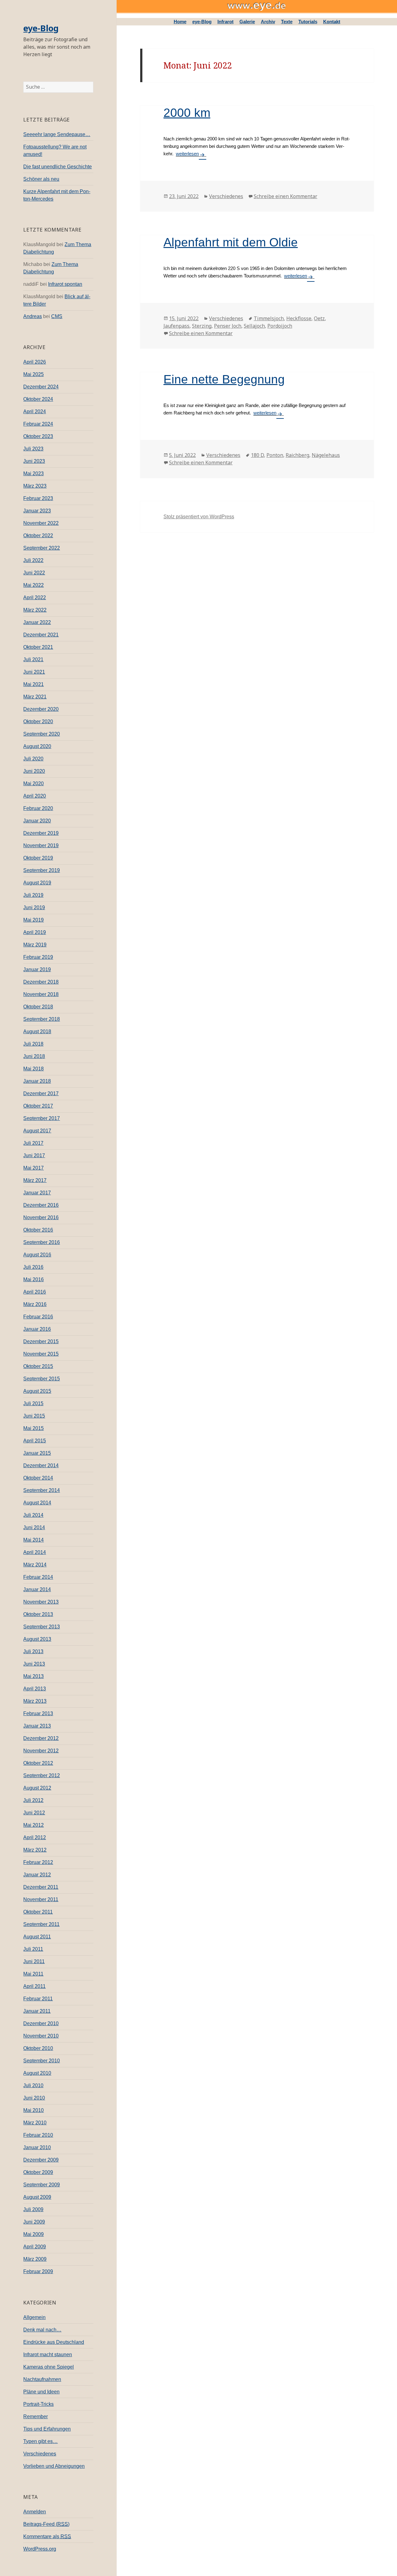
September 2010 (42, 2061)
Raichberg (297, 455)
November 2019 (41, 845)
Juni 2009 (34, 2222)
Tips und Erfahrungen (47, 2429)
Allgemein (34, 2317)
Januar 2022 (37, 622)
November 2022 (41, 523)
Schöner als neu (41, 179)
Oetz (319, 318)
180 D (257, 455)
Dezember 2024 (41, 387)
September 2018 (42, 1019)
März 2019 (35, 945)
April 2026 (35, 362)
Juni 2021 (34, 672)
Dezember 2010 (41, 2023)
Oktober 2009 (38, 2172)
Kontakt (332, 22)
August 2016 (37, 1255)
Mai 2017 (33, 1168)
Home (180, 22)
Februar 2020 (38, 808)
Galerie (247, 22)
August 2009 (37, 2197)
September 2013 (42, 1627)
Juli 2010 (33, 2085)
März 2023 (35, 486)
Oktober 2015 (38, 1366)
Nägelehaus (326, 455)
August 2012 (37, 1788)
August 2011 (37, 1937)
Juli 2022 (33, 560)
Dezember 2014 (41, 1465)
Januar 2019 (37, 969)
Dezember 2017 (41, 1093)
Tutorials (308, 22)
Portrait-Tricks (38, 2404)
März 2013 (35, 1701)
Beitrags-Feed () (46, 2524)
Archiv (268, 22)
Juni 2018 (34, 1056)
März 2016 (35, 1304)
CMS (57, 316)
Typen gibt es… (40, 2441)
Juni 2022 (34, 573)
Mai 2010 (33, 2110)
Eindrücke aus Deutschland (54, 2342)
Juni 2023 (34, 461)
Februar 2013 (38, 1713)
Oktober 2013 (38, 1614)
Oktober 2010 (38, 2048)
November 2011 (41, 1899)
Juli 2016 (33, 1267)
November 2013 (41, 1602)
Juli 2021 (33, 659)
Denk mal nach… (42, 2330)
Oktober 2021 (38, 647)
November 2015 (41, 1354)
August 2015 (37, 1391)
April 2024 (35, 412)
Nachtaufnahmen (42, 2379)
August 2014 (37, 1503)
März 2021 (35, 697)
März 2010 (35, 2123)
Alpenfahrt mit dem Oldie (231, 242)
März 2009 (35, 2259)
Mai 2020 (33, 783)
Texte (287, 22)
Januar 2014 (37, 1589)
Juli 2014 (33, 1515)
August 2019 (37, 883)
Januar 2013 (37, 1726)
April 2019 (35, 932)
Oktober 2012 (38, 1763)
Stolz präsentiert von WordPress (199, 517)
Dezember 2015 (41, 1341)
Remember (36, 2417)
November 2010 (41, 2036)
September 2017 (42, 1118)
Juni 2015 (34, 1416)
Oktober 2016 (38, 1230)
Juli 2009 (33, 2209)
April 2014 (35, 1552)
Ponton (275, 455)
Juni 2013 (34, 1664)
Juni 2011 (34, 1961)
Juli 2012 (33, 1800)
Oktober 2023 (38, 436)
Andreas (33, 316)
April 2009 (35, 2247)
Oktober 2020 (38, 721)
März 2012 (35, 1850)
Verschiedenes (40, 2454)
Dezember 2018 (41, 982)
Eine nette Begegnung (224, 379)
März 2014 (35, 1565)
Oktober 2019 (38, 858)
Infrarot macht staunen (48, 2355)
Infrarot (225, 22)
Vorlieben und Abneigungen (54, 2466)
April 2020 (35, 796)
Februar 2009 (38, 2271)
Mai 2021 (33, 684)
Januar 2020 (37, 821)
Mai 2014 (33, 1540)
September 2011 (41, 1924)
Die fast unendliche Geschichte (58, 167)
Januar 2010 (37, 2147)
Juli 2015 (33, 1403)
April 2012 (35, 1837)
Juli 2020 (33, 759)
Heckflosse (299, 318)
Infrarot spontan (65, 284)
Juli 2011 (33, 1949)
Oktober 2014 (38, 1478)
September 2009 (42, 2185)
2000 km (187, 113)
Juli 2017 (33, 1143)
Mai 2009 (33, 2234)
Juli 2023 (33, 449)
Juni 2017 (34, 1155)
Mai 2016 (33, 1279)
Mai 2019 (33, 920)
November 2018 (41, 994)
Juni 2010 (34, 2098)
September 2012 (42, 1775)
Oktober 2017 (38, 1106)
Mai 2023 (33, 474)
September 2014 (42, 1490)
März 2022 (35, 610)
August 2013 (37, 1639)
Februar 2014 (38, 1577)
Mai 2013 (33, 1676)
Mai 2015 (33, 1428)
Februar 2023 (38, 498)
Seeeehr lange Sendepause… (57, 134)
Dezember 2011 (41, 1887)
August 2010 (37, 2073)
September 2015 (42, 1379)
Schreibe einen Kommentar (285, 196)
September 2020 (42, 734)
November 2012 (41, 1751)
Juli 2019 (33, 895)
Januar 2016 (37, 1329)
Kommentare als (47, 2536)
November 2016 (41, 1217)
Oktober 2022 (38, 536)
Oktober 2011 (38, 1912)
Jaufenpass (176, 326)
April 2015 (35, 1441)
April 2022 (35, 598)
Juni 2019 (34, 907)
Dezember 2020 (41, 709)
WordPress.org (40, 2549)
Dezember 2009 (41, 2160)
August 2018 (37, 1031)
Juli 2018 (33, 1044)
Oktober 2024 (38, 399)
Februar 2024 (38, 424)
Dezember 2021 (41, 635)
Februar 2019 (38, 957)
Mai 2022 (33, 585)
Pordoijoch (280, 326)
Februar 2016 (38, 1317)
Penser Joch (228, 326)
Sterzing (202, 326)
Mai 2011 (33, 1974)
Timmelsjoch (269, 318)
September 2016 (42, 1242)
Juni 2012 (34, 1813)
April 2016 (35, 1292)
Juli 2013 (33, 1651)
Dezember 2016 (41, 1205)
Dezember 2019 (41, 833)
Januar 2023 (37, 511)
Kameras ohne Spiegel (49, 2367)
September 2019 (42, 870)
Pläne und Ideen (41, 2392)
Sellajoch (254, 326)
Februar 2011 (38, 1999)
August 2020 (37, 746)
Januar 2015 (37, 1453)
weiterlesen (187, 154)
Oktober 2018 (38, 1007)
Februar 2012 (38, 1862)
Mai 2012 (33, 1825)
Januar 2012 (37, 1875)
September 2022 (42, 548)
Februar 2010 (38, 2135)
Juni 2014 (34, 1527)
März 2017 (35, 1180)
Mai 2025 (33, 374)
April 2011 (34, 1986)
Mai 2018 (33, 1069)
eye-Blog (41, 28)
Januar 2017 (37, 1193)
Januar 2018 (37, 1081)
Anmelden (35, 2512)
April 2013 (35, 1689)
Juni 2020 (34, 771)
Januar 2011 (37, 2011)
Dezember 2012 (41, 1738)
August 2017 (37, 1131)
